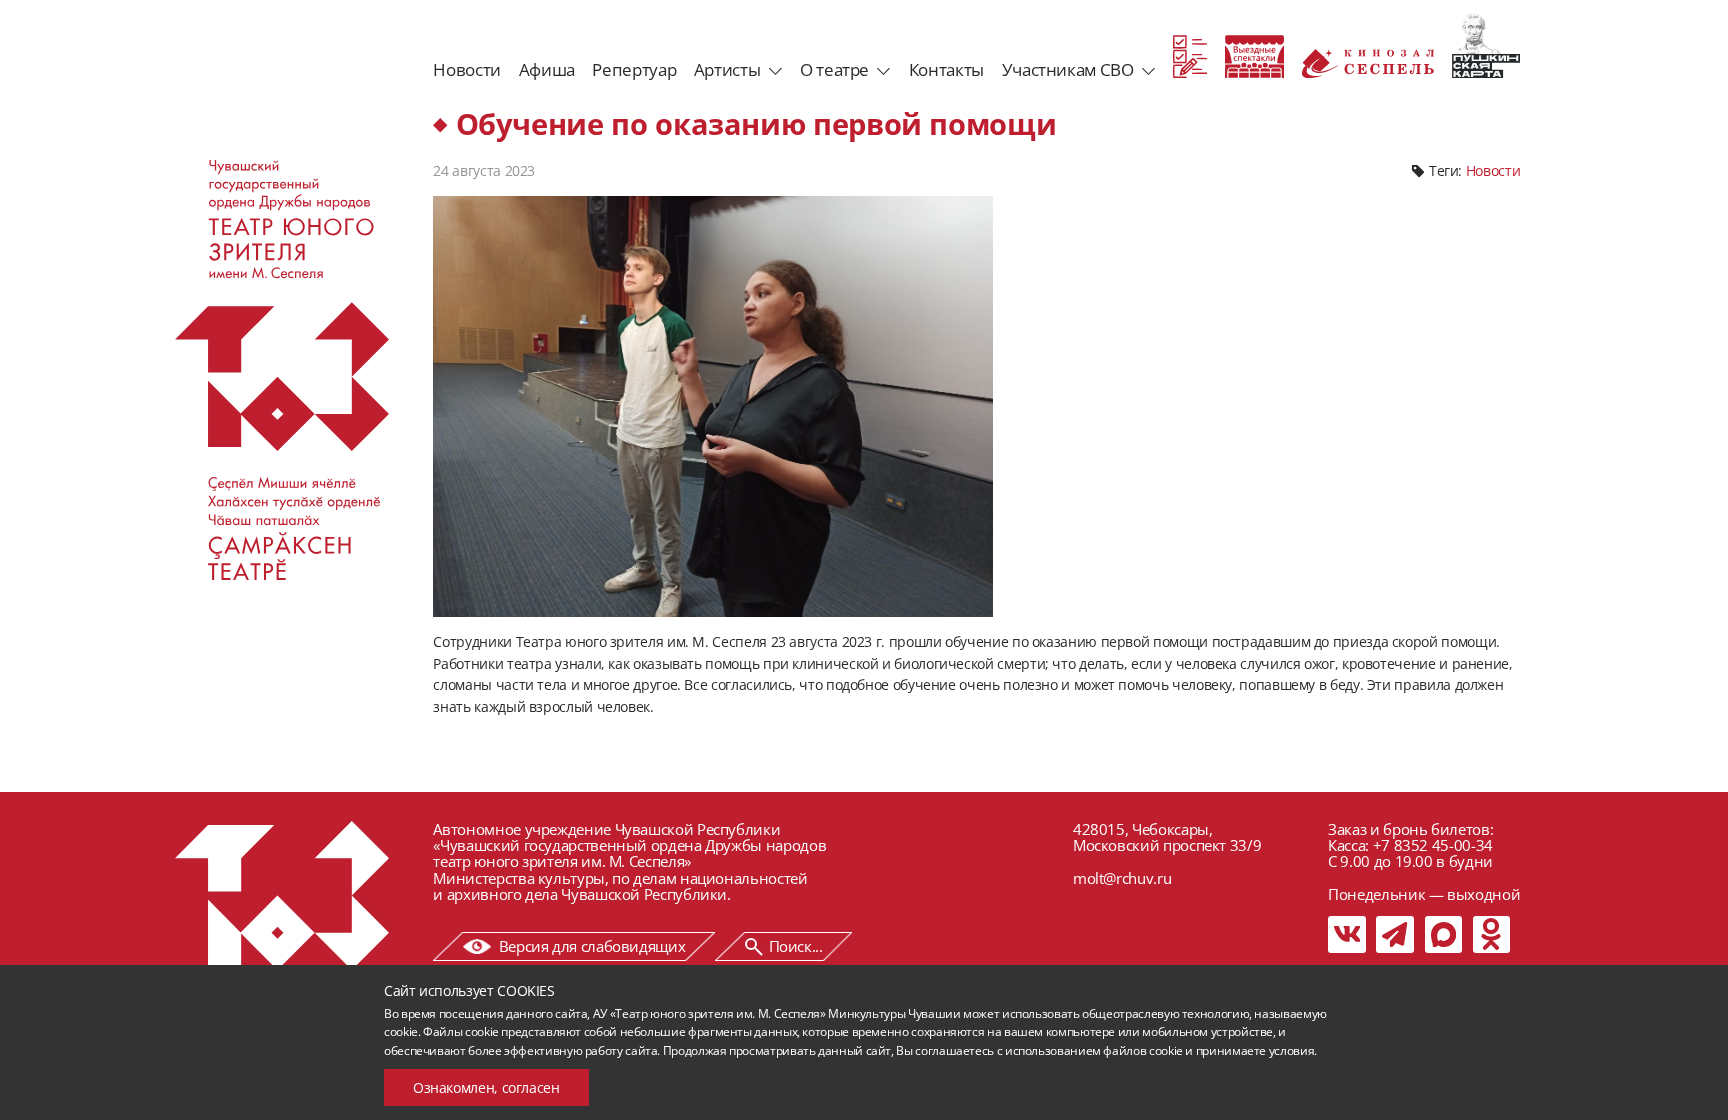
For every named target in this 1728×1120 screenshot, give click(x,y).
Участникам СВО (1068, 69)
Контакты (946, 69)
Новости (466, 69)
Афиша (547, 69)
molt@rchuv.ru (1122, 878)
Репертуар (634, 69)
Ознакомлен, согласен (486, 1087)
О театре (834, 69)
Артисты (727, 69)
